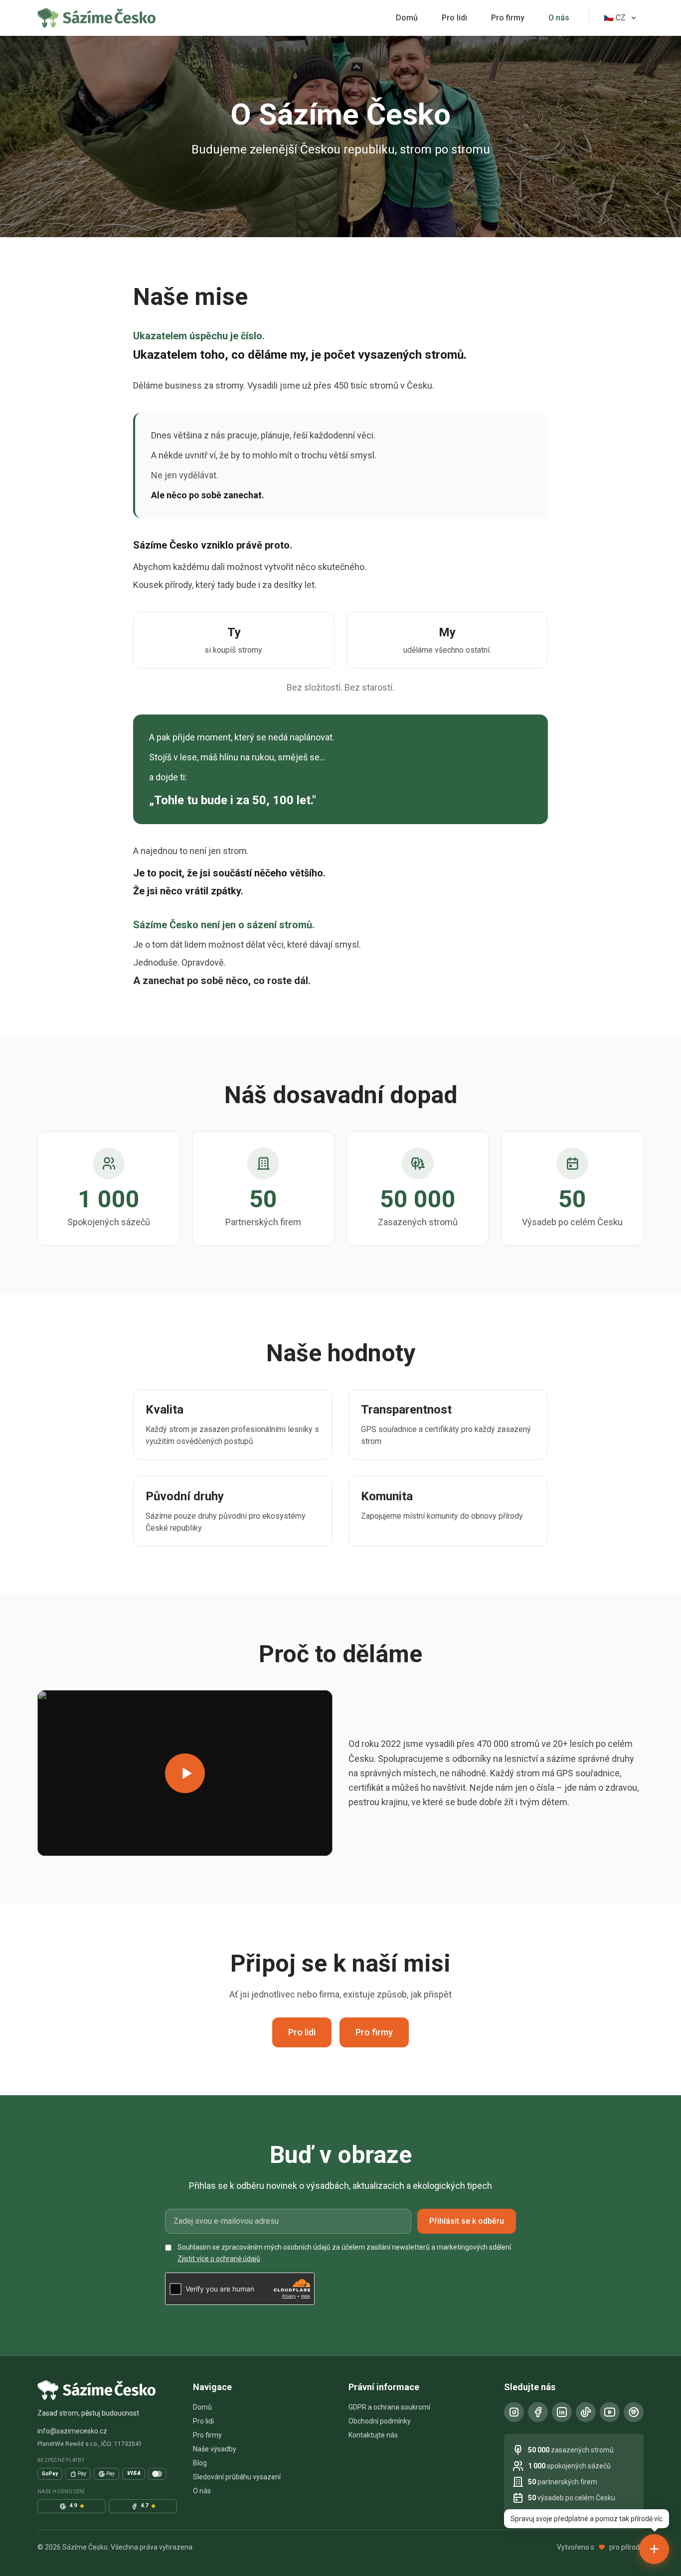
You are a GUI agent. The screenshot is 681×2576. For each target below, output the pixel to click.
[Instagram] (514, 2412)
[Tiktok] (586, 2412)
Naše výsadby (215, 2449)
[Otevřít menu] (654, 2549)
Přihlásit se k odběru (467, 2221)
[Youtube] (610, 2412)
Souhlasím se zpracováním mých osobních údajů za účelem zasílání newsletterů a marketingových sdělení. (345, 2253)
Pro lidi (454, 18)
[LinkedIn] (562, 2412)
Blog (200, 2463)
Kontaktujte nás (373, 2435)
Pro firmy (508, 18)
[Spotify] (634, 2412)
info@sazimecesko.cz (72, 2431)
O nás (559, 18)
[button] (185, 1773)
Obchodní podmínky (380, 2421)
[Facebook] (538, 2412)
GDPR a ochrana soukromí (389, 2407)
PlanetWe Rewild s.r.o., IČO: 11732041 (90, 2444)
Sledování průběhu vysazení (237, 2477)
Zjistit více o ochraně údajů (219, 2259)
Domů (407, 18)
